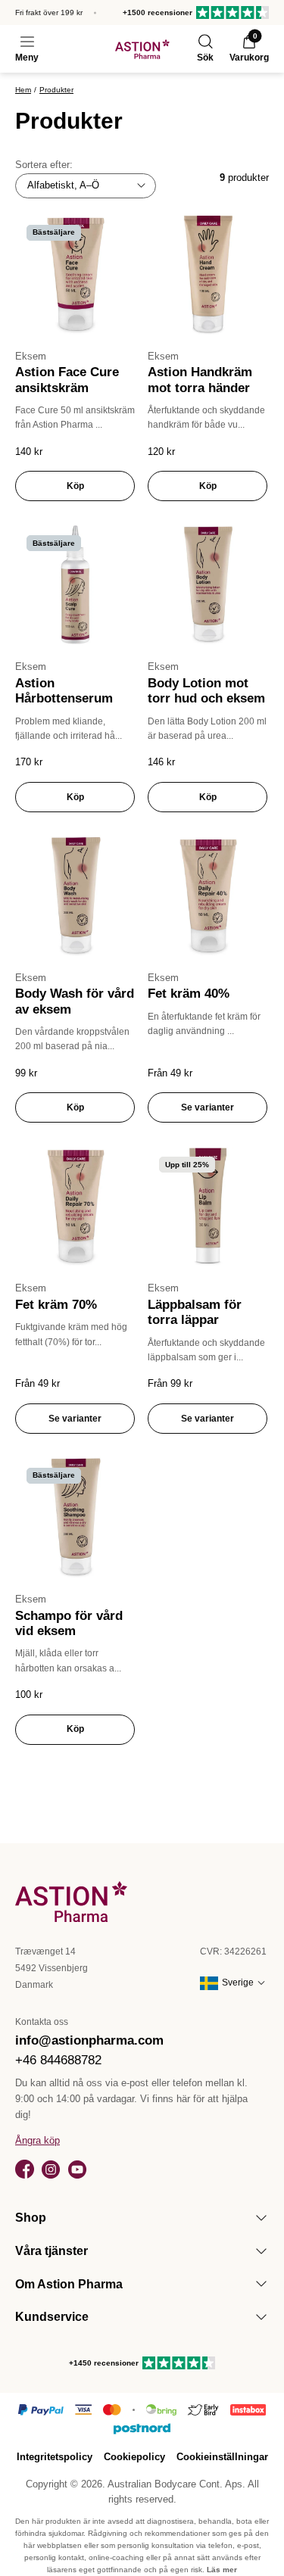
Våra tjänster (51, 2251)
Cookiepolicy (134, 2457)
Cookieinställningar (222, 2457)
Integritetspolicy (55, 2457)
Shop (31, 2218)
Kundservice (52, 2317)
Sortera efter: (44, 165)
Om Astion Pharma (69, 2284)
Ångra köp (37, 2140)
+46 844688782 (58, 2060)
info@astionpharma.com (89, 2040)
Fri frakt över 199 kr (49, 12)
